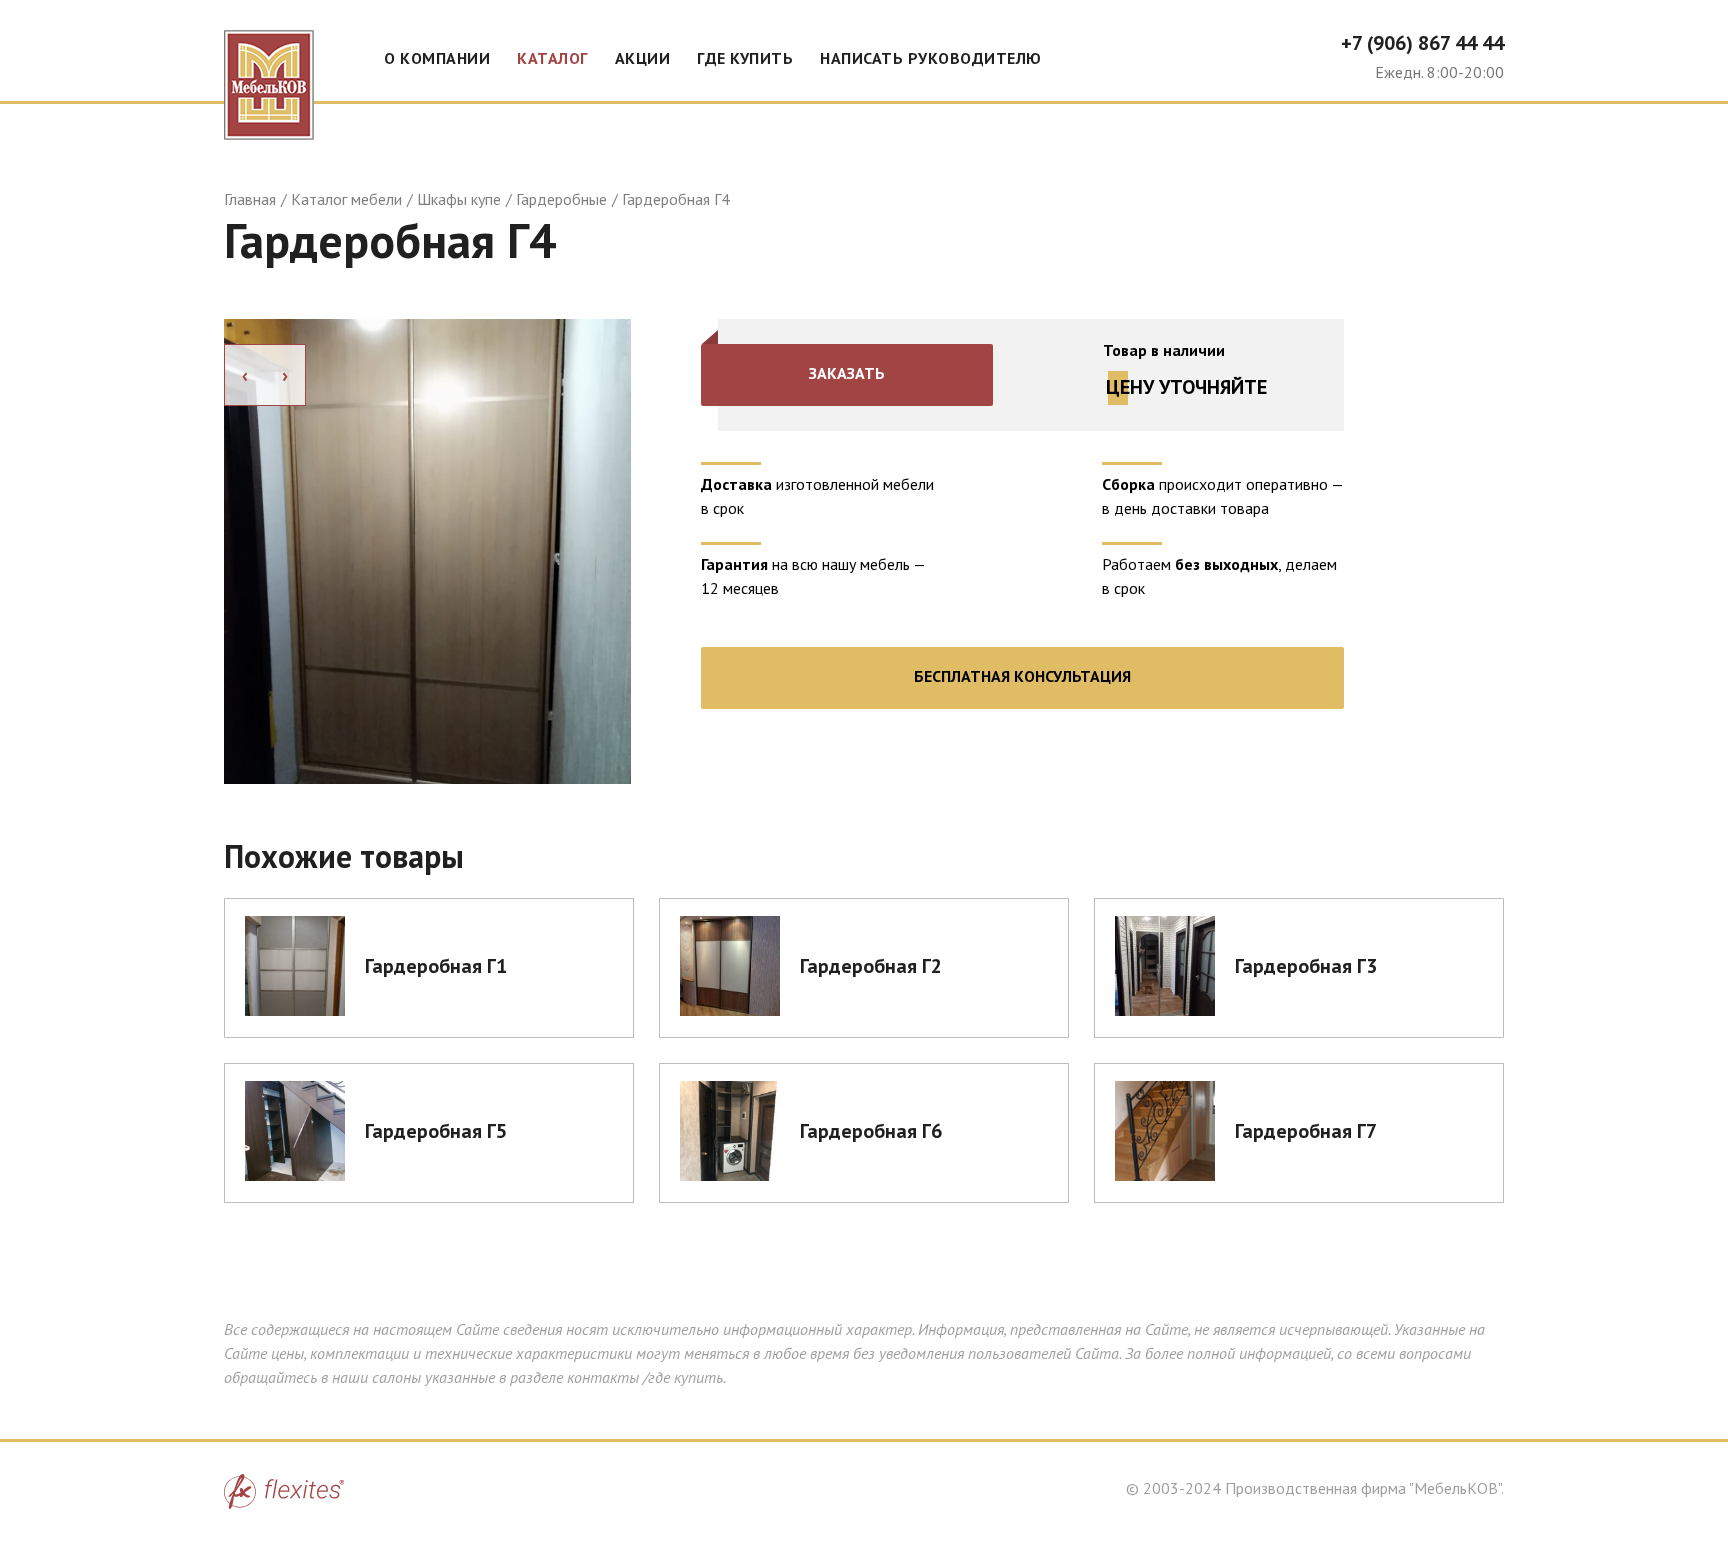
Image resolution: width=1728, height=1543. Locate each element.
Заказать (847, 373)
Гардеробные (561, 199)
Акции (643, 58)
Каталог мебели (346, 199)
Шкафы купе (459, 199)
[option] (427, 551)
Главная (250, 199)
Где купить (745, 58)
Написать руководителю (931, 58)
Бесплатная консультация (1022, 676)
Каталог (552, 58)
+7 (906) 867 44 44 (1422, 43)
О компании (437, 58)
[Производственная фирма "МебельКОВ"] (269, 70)
